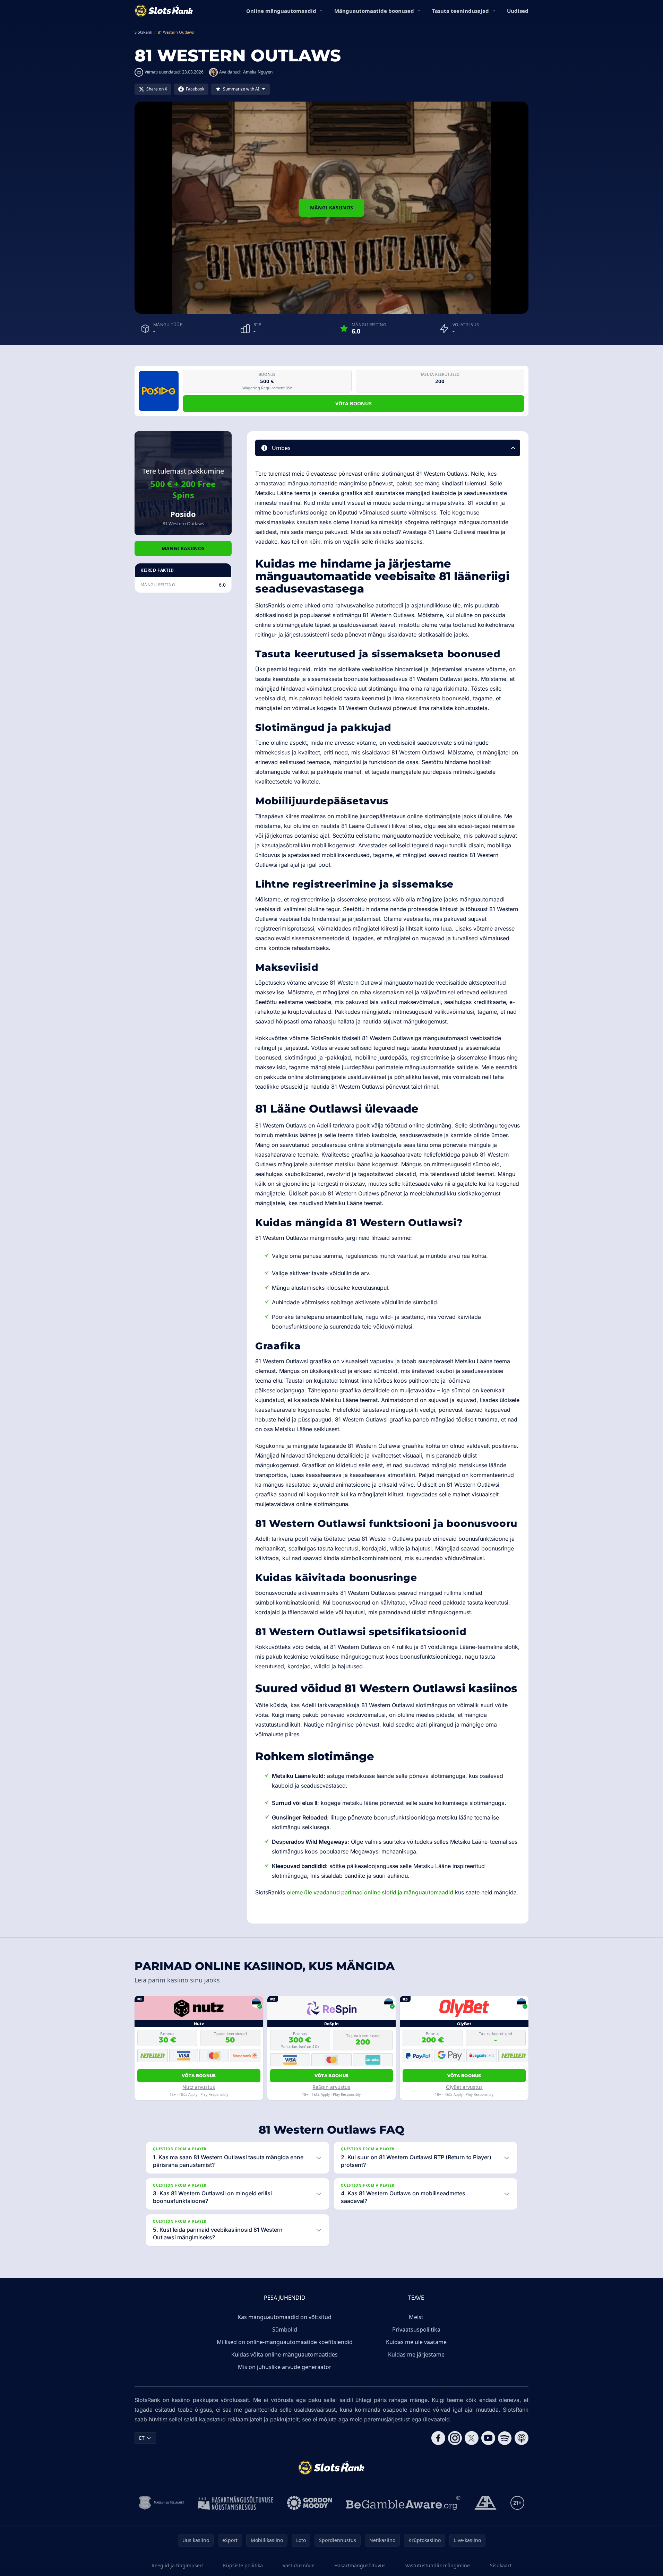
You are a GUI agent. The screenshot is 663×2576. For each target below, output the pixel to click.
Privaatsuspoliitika (416, 2329)
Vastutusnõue (299, 2565)
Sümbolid (285, 2329)
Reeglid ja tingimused (177, 2565)
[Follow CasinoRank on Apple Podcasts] (522, 2438)
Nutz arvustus (199, 2087)
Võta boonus (354, 403)
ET (142, 2438)
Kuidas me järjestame (416, 2354)
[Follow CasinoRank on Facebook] (438, 2438)
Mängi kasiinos (332, 208)
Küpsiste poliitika (243, 2565)
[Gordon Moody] (310, 2503)
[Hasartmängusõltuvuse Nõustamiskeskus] (236, 2503)
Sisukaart (501, 2565)
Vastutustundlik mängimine (438, 2565)
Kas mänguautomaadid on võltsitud (285, 2317)
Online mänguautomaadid (281, 11)
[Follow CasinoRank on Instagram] (455, 2438)
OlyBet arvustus (464, 2087)
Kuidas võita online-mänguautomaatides (285, 2354)
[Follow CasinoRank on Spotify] (505, 2438)
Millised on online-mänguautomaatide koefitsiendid (285, 2342)
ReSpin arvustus (331, 2087)
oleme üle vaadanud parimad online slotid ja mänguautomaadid (370, 1892)
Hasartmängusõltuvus (360, 2565)
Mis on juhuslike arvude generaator (285, 2367)
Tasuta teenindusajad (460, 11)
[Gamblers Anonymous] (485, 2503)
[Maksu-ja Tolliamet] (161, 2503)
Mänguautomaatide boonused (374, 11)
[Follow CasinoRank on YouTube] (488, 2438)
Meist (416, 2317)
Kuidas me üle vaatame (416, 2342)
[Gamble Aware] (403, 2503)
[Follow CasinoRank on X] (472, 2438)
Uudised (518, 11)
